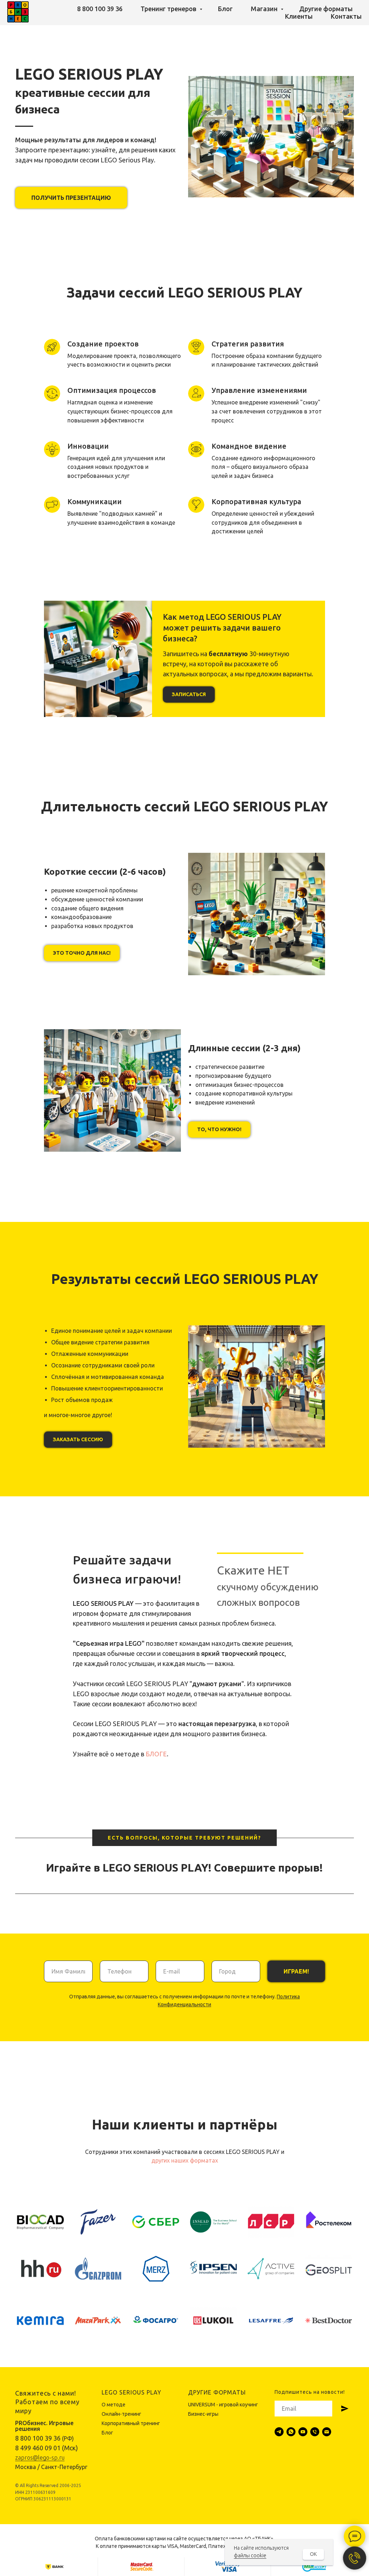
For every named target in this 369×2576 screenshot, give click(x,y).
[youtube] (303, 2432)
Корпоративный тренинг (131, 2423)
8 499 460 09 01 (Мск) (46, 2448)
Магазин (265, 9)
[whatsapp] (291, 2432)
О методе (114, 2405)
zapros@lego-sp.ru (40, 2458)
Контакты (346, 16)
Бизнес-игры (203, 2414)
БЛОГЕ (156, 1754)
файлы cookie (250, 2555)
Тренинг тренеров (169, 9)
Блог (225, 9)
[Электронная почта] (327, 2432)
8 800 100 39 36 (100, 9)
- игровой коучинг (237, 2405)
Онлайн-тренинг (121, 2414)
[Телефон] (315, 2432)
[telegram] (279, 2432)
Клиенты (299, 16)
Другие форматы (326, 9)
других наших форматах (185, 2160)
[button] (71, 198)
